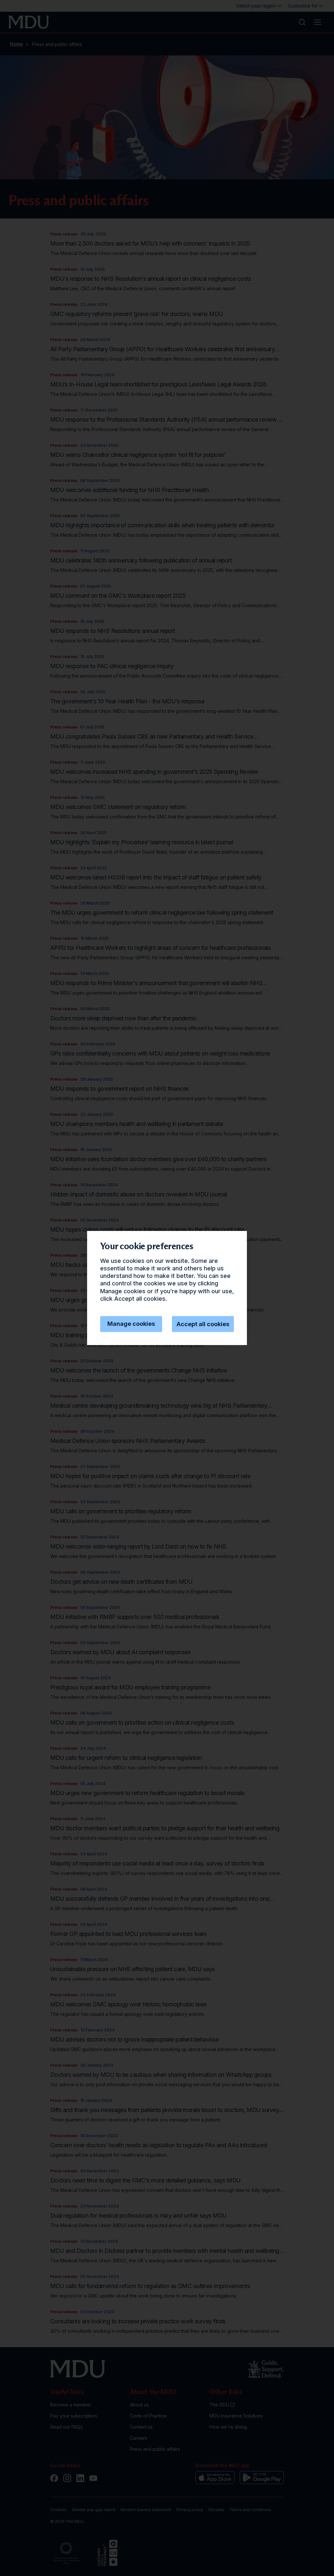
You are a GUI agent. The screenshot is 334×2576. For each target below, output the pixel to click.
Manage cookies (131, 1324)
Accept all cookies (203, 1324)
